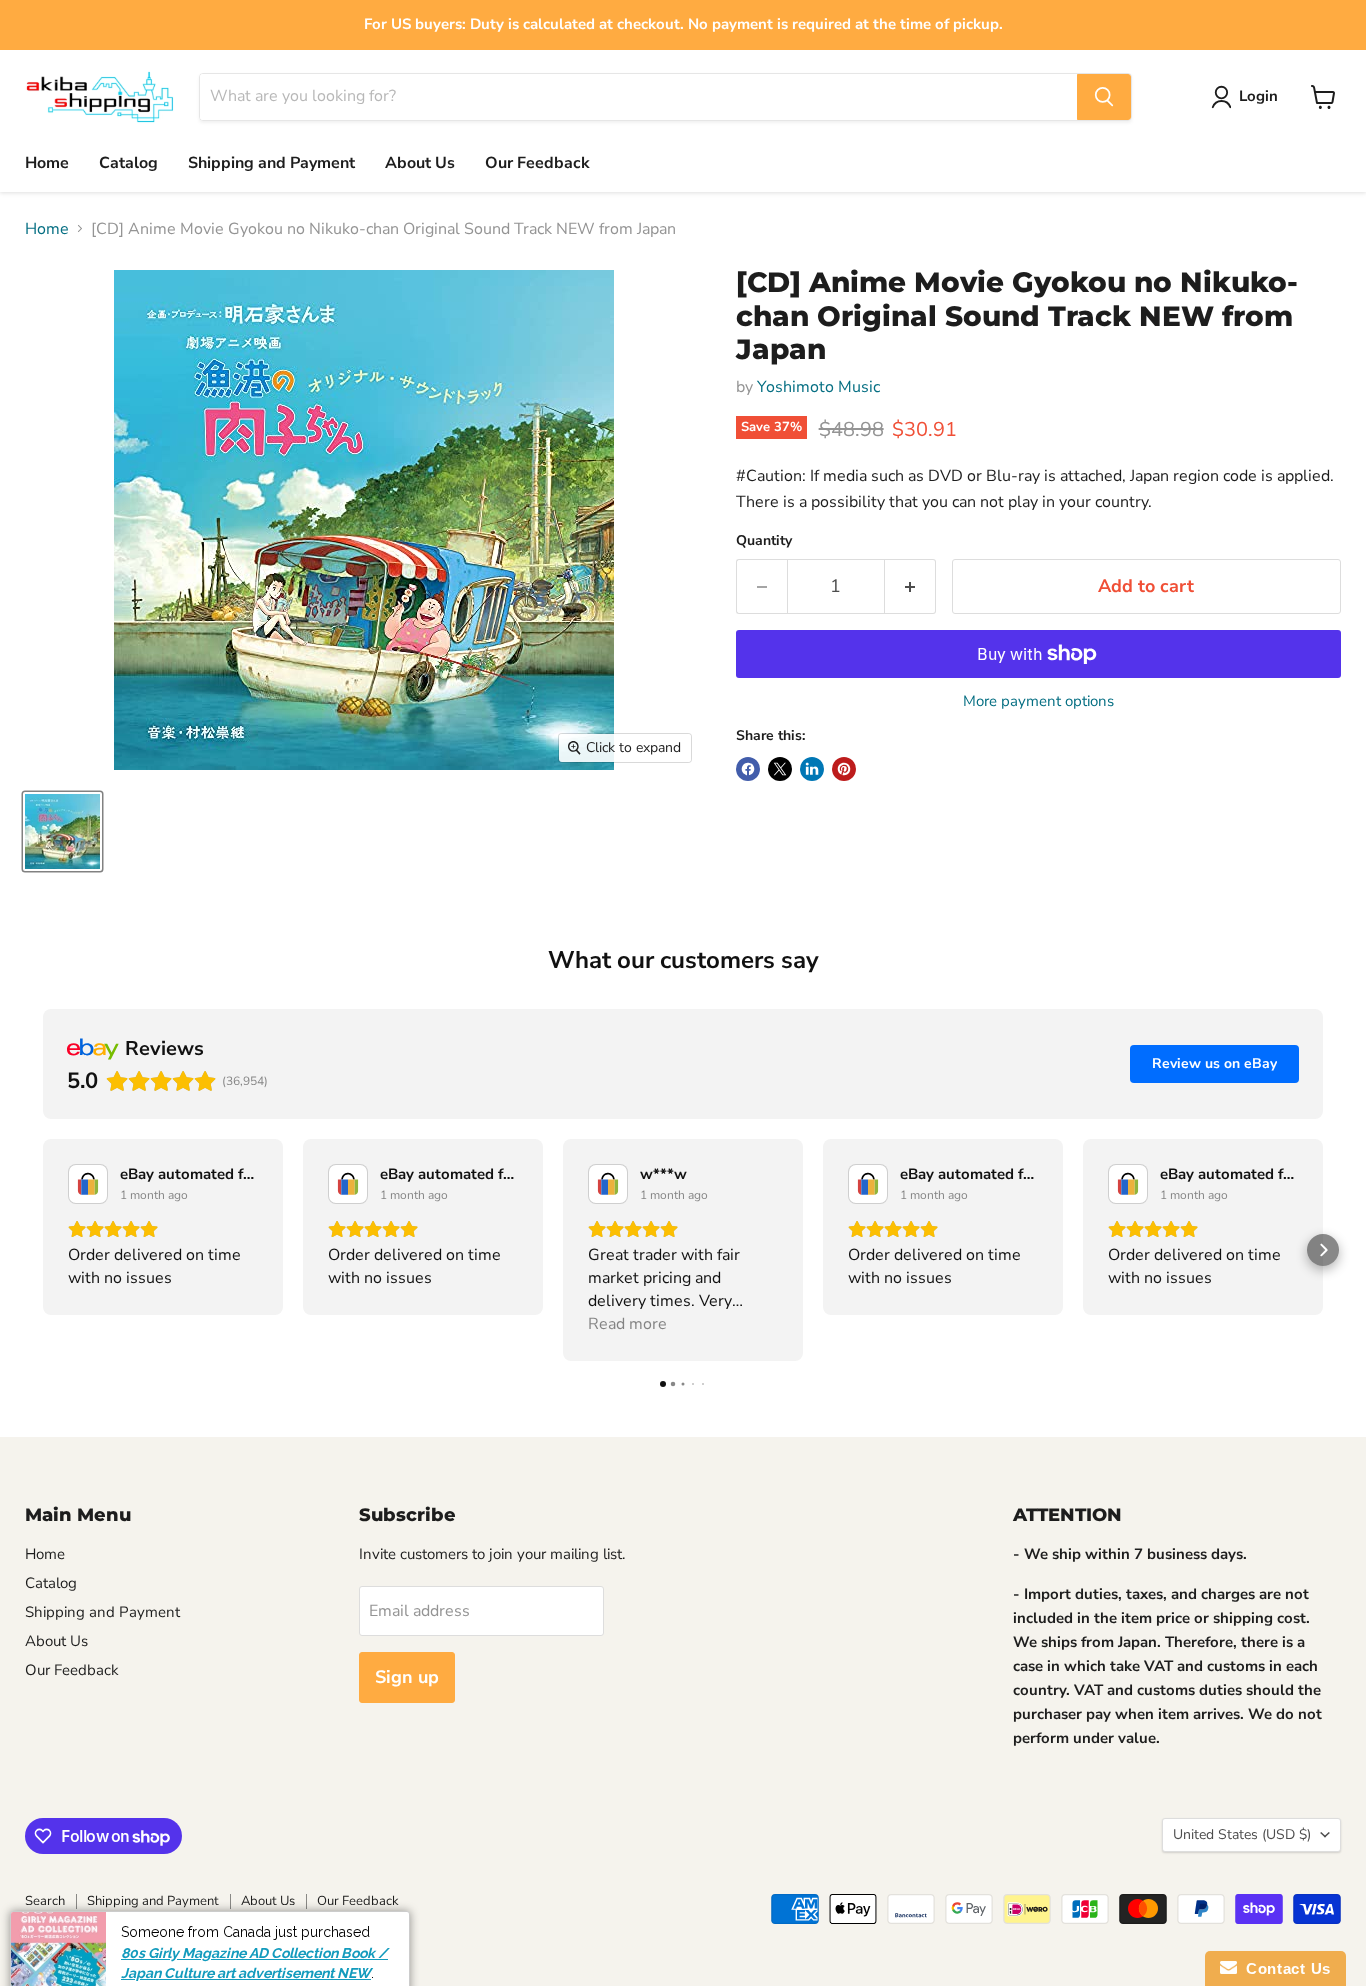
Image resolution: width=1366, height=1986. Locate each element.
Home (47, 163)
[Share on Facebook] (748, 769)
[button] (43, 1250)
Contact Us (1284, 1968)
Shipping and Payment (271, 163)
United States (1242, 1834)
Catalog (128, 163)
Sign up (407, 1677)
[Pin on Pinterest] (844, 769)
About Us (420, 163)
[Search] (1104, 97)
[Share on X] (780, 769)
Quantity (764, 541)
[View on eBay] (88, 1184)
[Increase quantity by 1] (910, 586)
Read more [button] (627, 1324)
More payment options (1038, 701)
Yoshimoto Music (818, 387)
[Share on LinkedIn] (812, 769)
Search (45, 1901)
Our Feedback (537, 163)
